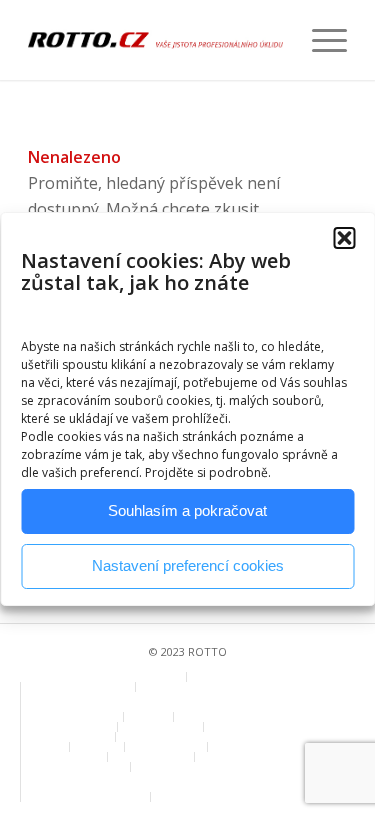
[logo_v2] (155, 40)
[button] (344, 238)
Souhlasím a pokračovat (187, 510)
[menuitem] (319, 40)
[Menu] (319, 40)
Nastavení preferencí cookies (188, 565)
